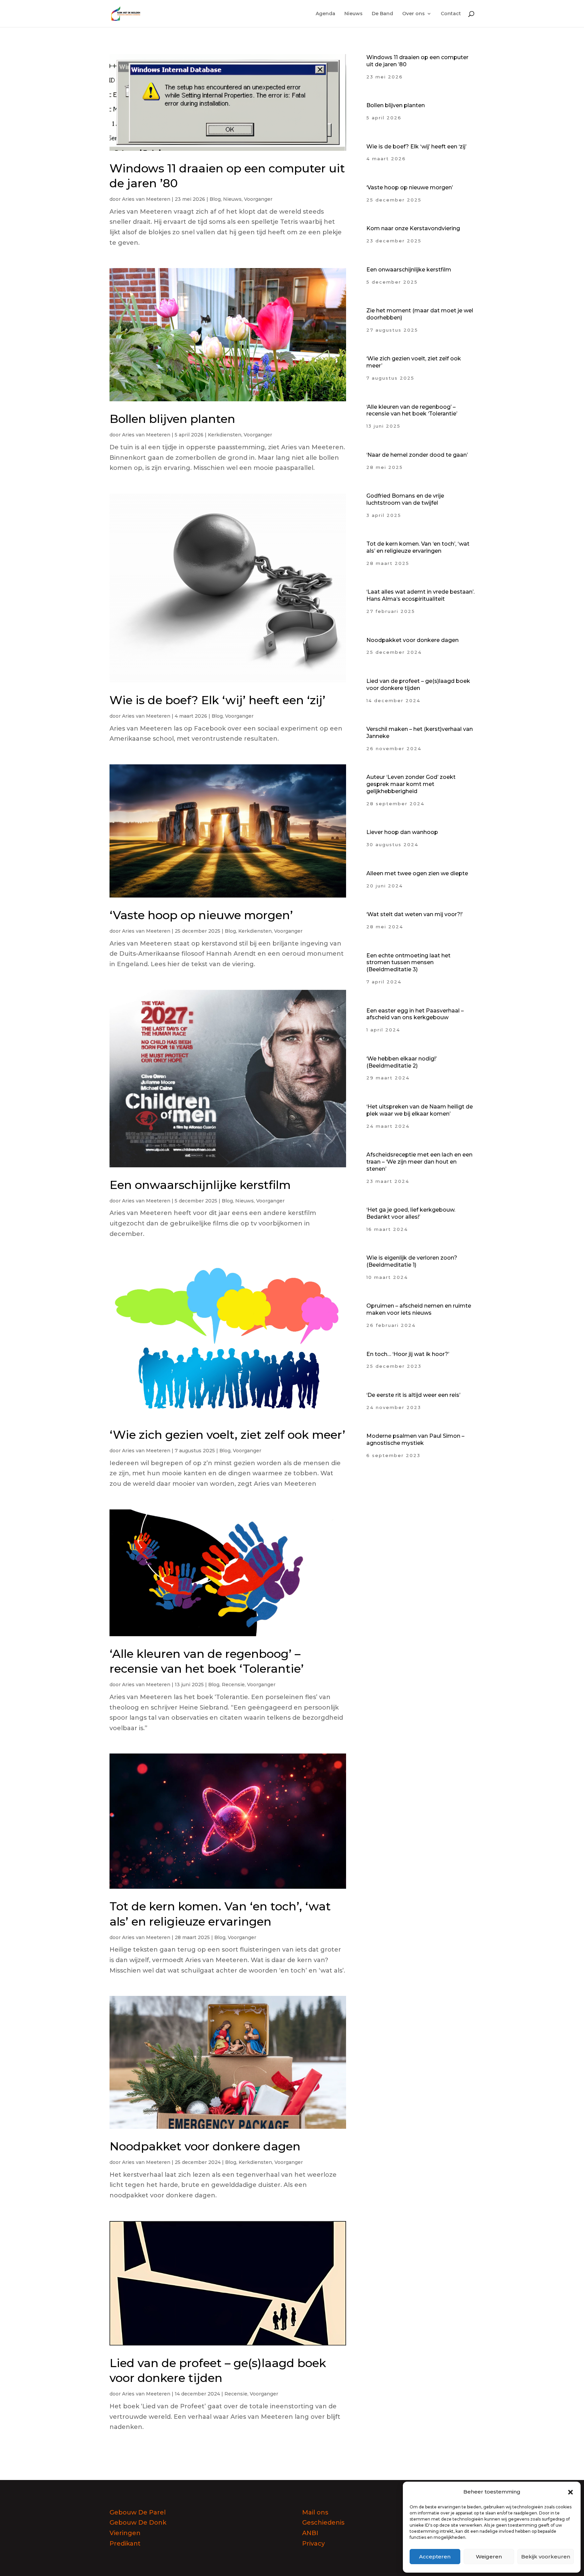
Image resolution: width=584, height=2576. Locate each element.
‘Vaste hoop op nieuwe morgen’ (201, 915)
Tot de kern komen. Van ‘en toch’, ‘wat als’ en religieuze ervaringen (418, 547)
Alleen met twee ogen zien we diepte (417, 873)
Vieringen (125, 2533)
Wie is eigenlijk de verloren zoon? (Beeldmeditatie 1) (412, 1261)
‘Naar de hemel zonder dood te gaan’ (417, 455)
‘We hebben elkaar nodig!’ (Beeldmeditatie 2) (401, 1062)
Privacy (313, 2544)
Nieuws (354, 14)
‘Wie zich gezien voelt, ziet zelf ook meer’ (227, 1435)
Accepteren (435, 2557)
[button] (570, 2492)
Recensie (233, 1685)
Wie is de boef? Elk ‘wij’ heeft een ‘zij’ (217, 700)
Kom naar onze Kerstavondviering (413, 228)
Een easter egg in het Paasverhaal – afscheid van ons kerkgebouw (415, 1014)
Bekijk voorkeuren (546, 2557)
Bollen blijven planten (172, 419)
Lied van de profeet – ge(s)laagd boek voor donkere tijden (418, 685)
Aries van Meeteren (146, 199)
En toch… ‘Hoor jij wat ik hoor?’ (408, 1354)
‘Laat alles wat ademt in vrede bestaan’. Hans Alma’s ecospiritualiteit (420, 595)
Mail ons (315, 2512)
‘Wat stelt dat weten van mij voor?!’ (415, 914)
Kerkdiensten (225, 435)
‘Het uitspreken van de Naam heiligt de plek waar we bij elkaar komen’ (420, 1110)
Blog (215, 199)
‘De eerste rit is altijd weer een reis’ (413, 1395)
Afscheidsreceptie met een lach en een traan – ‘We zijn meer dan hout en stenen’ (419, 1162)
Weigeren (489, 2557)
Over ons (413, 14)
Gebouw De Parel (138, 2512)
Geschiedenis (323, 2523)
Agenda (325, 14)
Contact (451, 14)
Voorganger (258, 199)
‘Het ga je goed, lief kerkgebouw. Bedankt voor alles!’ (411, 1213)
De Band (382, 14)
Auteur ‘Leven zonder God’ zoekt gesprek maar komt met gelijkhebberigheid (411, 784)
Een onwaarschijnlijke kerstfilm (200, 1185)
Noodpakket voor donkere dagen (205, 2146)
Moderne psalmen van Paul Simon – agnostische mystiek (415, 1439)
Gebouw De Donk (138, 2523)
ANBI (310, 2533)
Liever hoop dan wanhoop (402, 832)
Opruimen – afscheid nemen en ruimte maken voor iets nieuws (419, 1309)
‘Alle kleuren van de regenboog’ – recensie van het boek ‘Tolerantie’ (412, 410)
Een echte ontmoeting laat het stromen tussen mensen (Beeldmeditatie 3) (408, 963)
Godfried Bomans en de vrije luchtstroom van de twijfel (405, 499)
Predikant (125, 2544)
